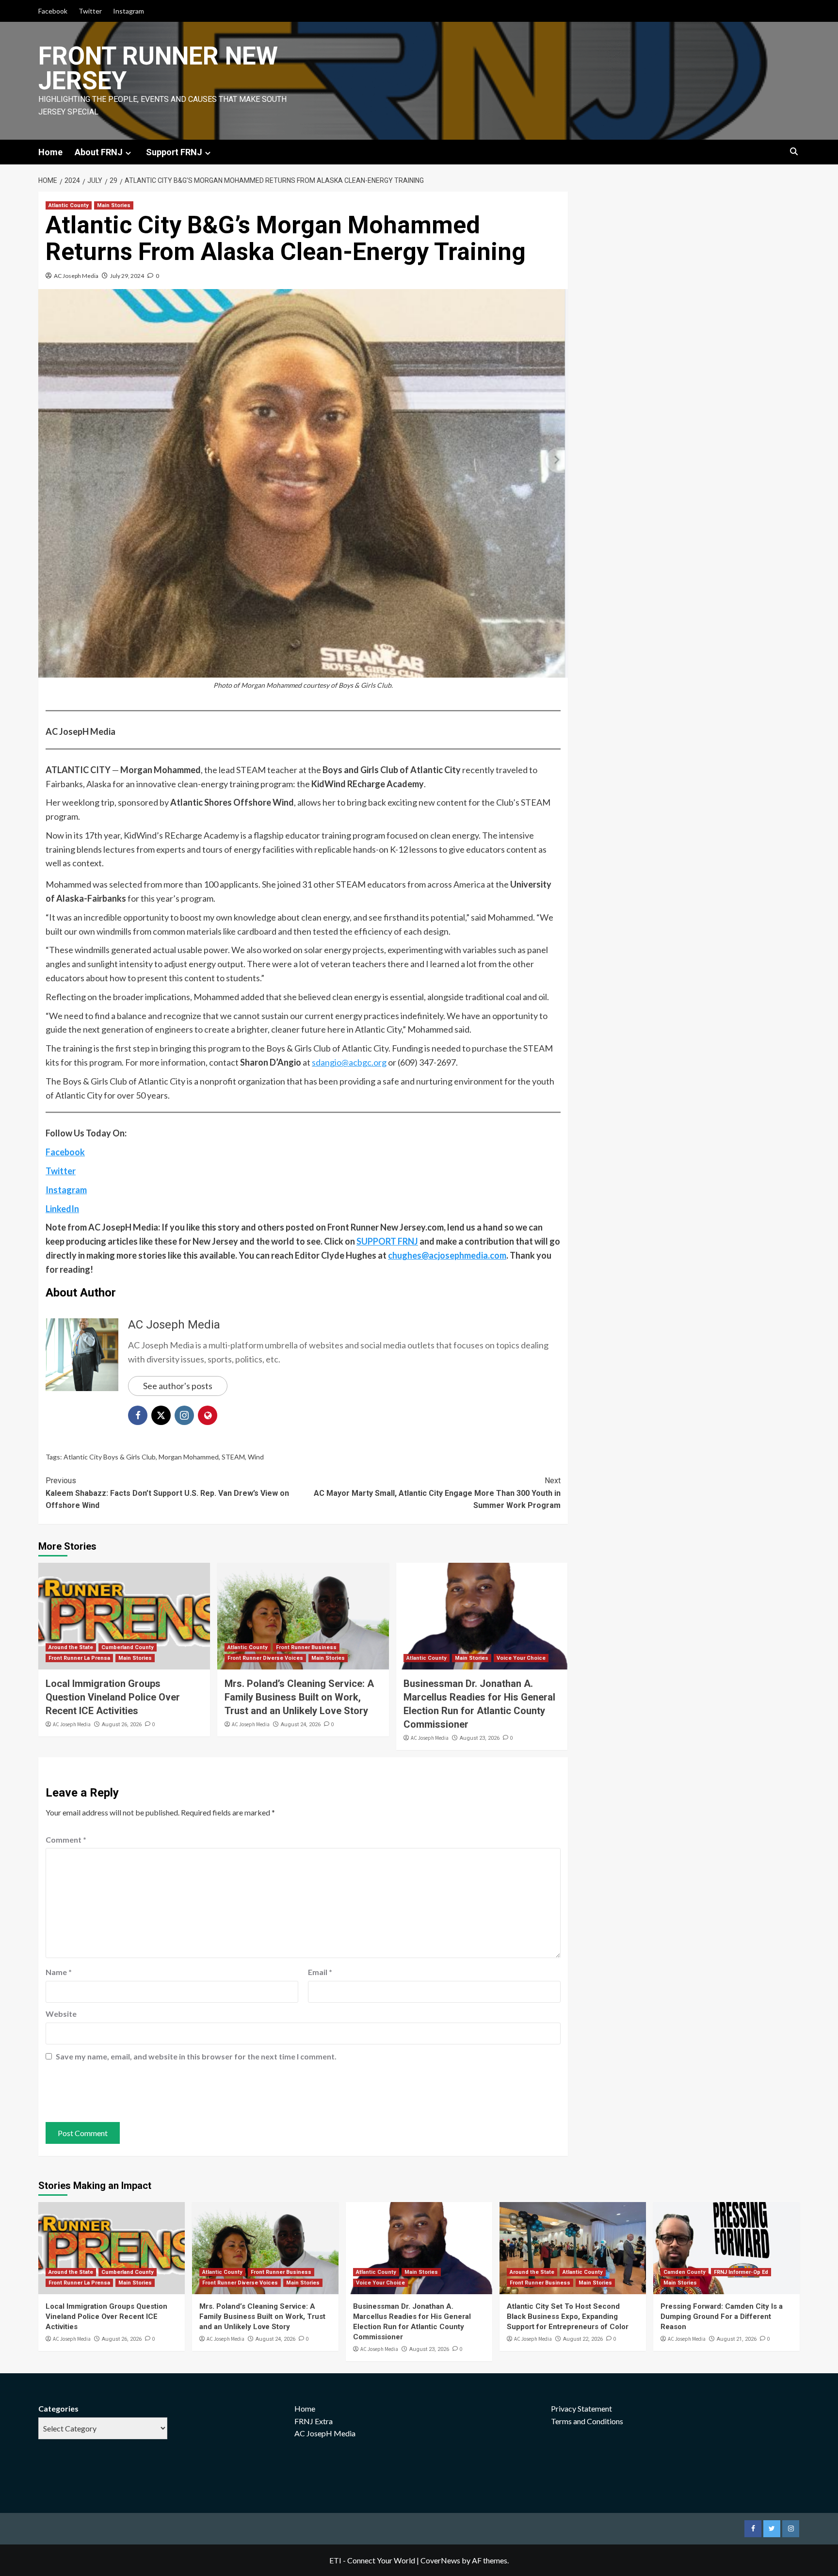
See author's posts (178, 1386)
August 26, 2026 (122, 1725)
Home (50, 152)
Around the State (71, 1647)
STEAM (233, 1457)
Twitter (90, 11)
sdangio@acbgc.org (349, 1062)
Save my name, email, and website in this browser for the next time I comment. (196, 2056)
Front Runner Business (306, 1647)
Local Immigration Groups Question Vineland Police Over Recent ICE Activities (113, 1697)
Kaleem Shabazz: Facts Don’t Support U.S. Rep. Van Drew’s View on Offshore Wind (167, 1493)
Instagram (129, 11)
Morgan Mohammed (189, 1457)
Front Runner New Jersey (158, 68)
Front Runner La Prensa (79, 1658)
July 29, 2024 (127, 276)
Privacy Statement (581, 2408)
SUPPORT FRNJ (387, 1241)
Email (320, 1972)
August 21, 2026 (737, 2339)
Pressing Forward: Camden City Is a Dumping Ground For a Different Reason (722, 2317)
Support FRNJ (174, 152)
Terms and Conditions (587, 2421)
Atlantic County (69, 205)
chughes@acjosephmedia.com (447, 1255)
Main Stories (114, 205)
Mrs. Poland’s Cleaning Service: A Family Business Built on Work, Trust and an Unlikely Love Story (299, 1697)
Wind (256, 1457)
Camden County (685, 2272)
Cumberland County (128, 1647)
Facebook (53, 11)
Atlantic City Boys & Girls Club (110, 1457)
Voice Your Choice (521, 1658)
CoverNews (440, 2560)
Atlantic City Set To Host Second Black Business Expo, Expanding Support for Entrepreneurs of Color (568, 2317)
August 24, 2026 (301, 1725)
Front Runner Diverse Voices (265, 1658)
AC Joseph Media (76, 276)
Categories (58, 2408)
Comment (66, 1839)
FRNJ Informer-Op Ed (741, 2272)
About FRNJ (99, 152)
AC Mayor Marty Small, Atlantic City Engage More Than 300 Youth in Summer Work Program (437, 1493)
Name (59, 1972)
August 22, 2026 (583, 2339)
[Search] (794, 152)
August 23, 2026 (480, 1738)
